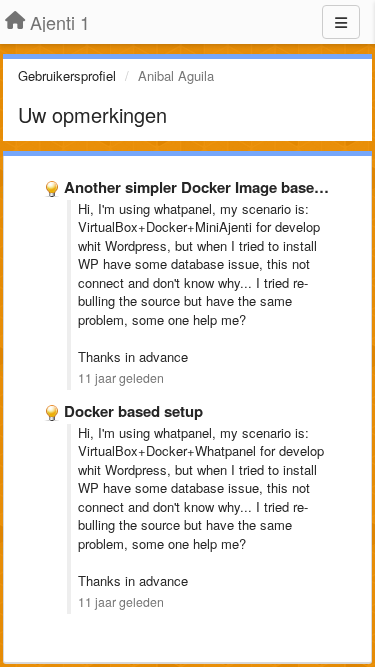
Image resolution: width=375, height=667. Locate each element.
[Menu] (341, 22)
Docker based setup (133, 411)
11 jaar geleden (121, 378)
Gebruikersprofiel (67, 75)
